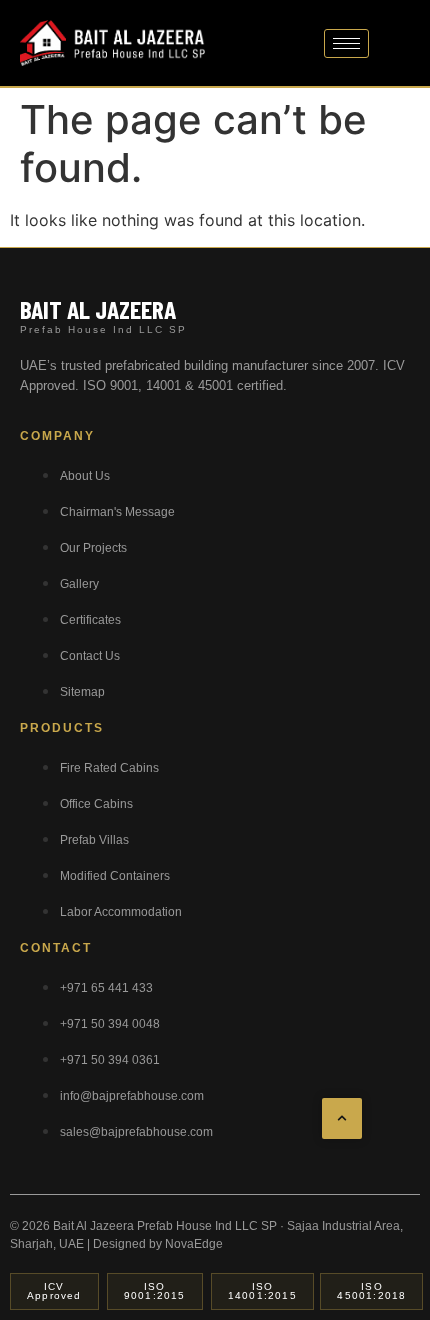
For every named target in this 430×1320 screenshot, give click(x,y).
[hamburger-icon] (346, 43)
